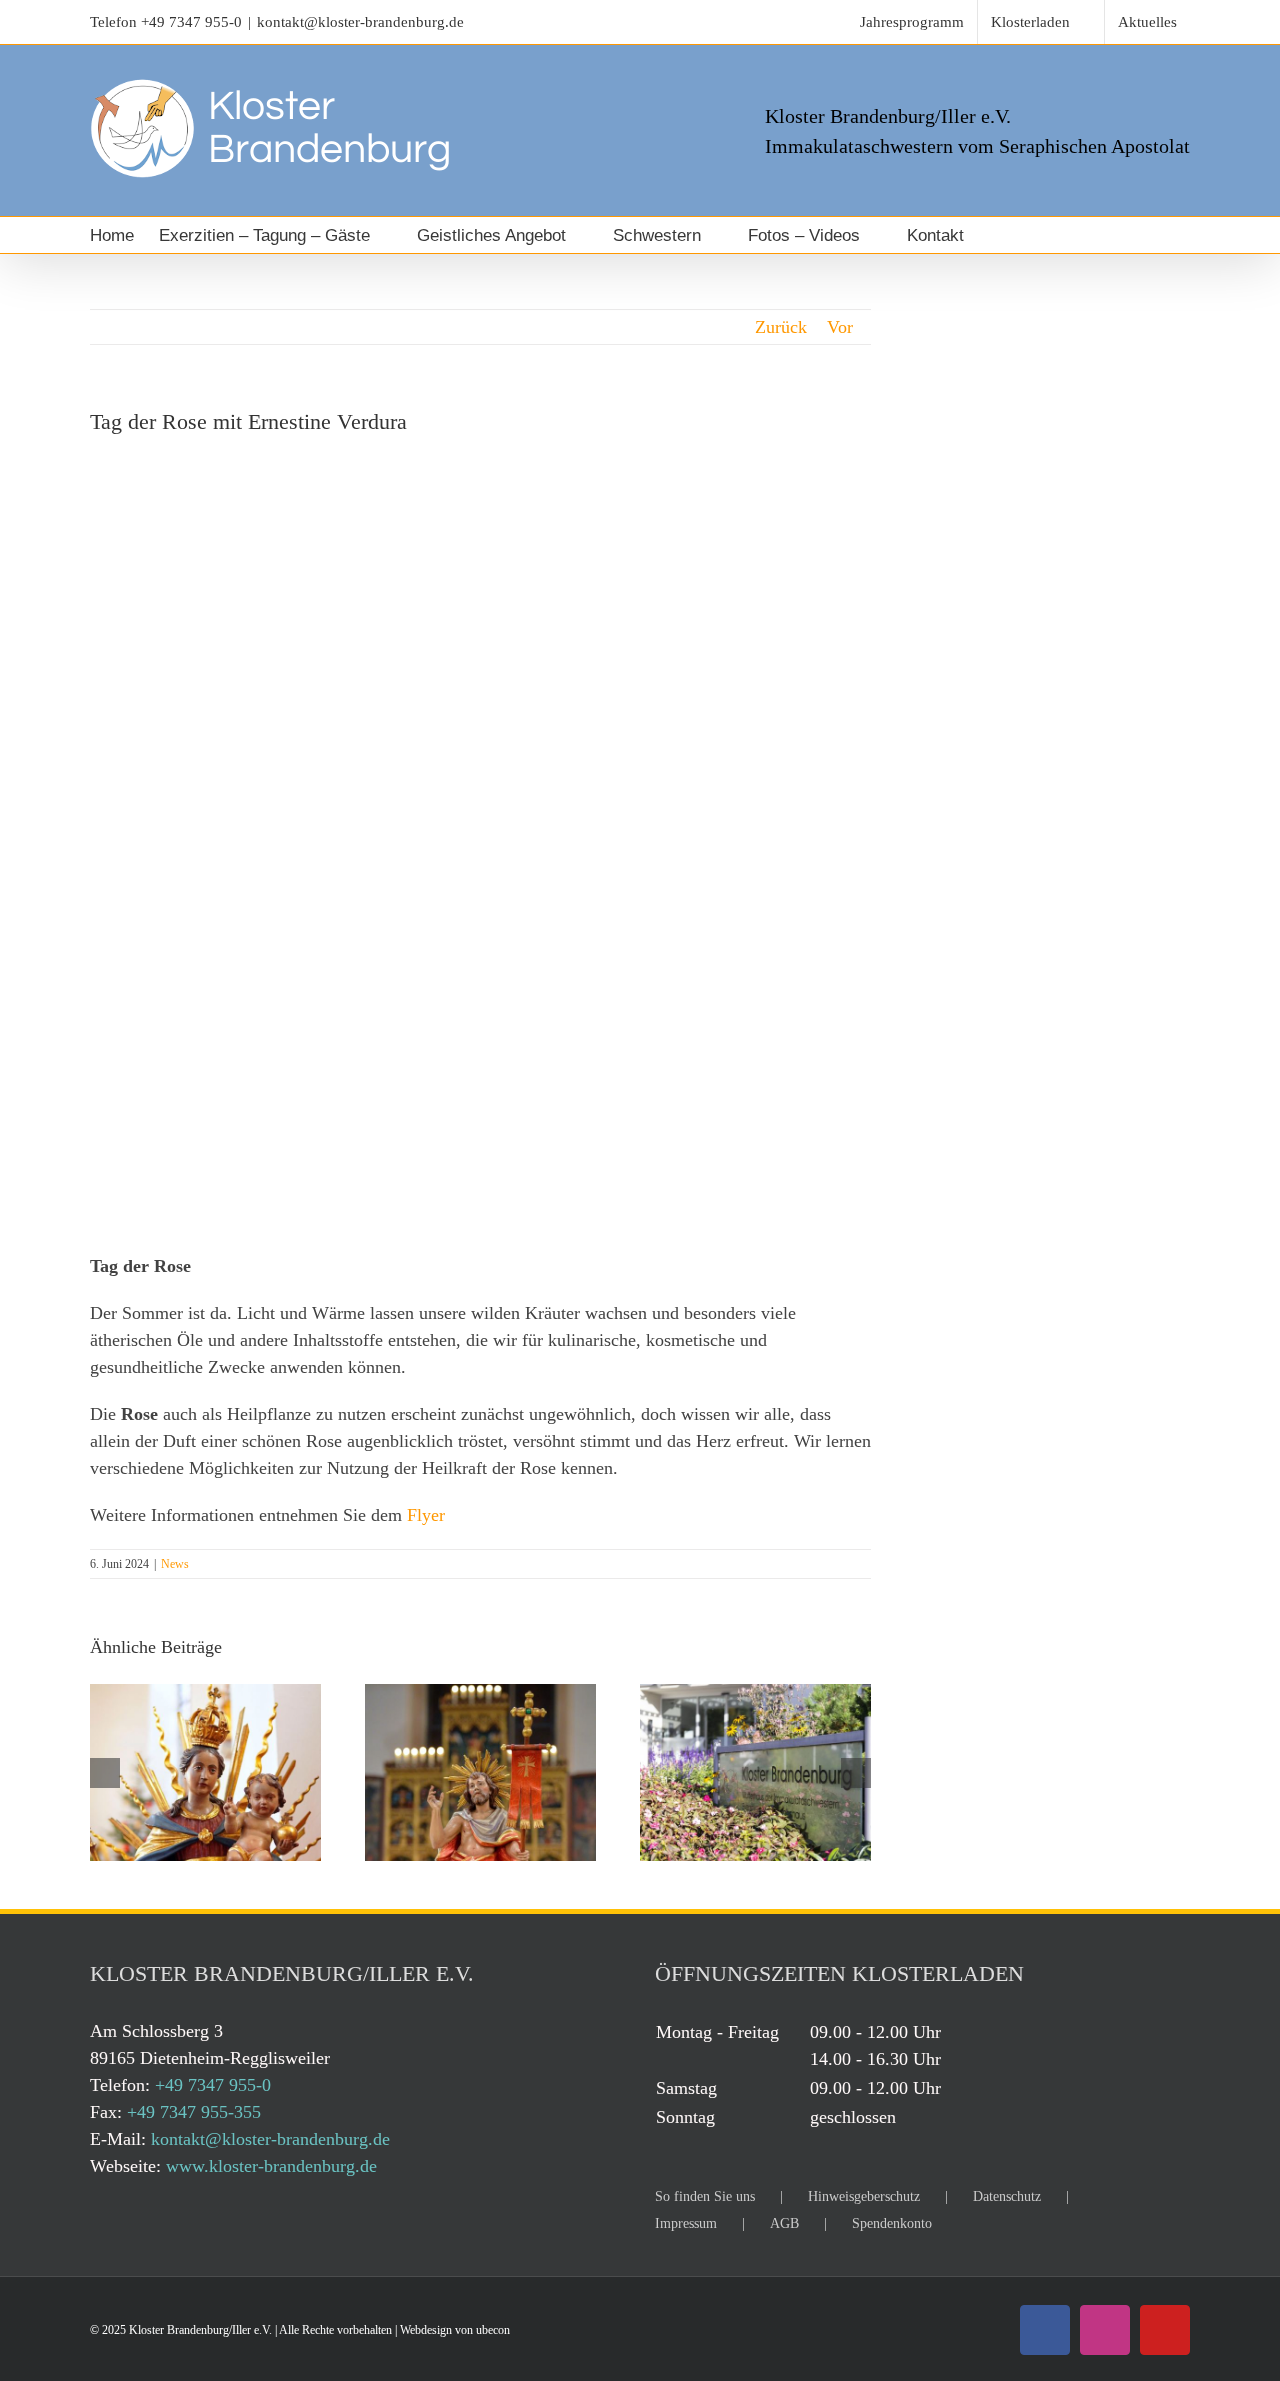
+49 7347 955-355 (194, 2112)
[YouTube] (1165, 2330)
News (175, 1564)
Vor (840, 327)
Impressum (686, 2223)
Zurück (781, 327)
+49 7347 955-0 (191, 22)
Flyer (426, 1515)
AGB (784, 2223)
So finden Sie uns (705, 2196)
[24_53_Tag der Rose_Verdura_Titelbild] (480, 838)
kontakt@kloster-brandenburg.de (360, 22)
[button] (1017, 235)
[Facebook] (1045, 2330)
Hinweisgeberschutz (864, 2196)
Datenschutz (1007, 2196)
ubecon (493, 2330)
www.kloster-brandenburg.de (271, 2166)
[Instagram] (1105, 2330)
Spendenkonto (892, 2223)
